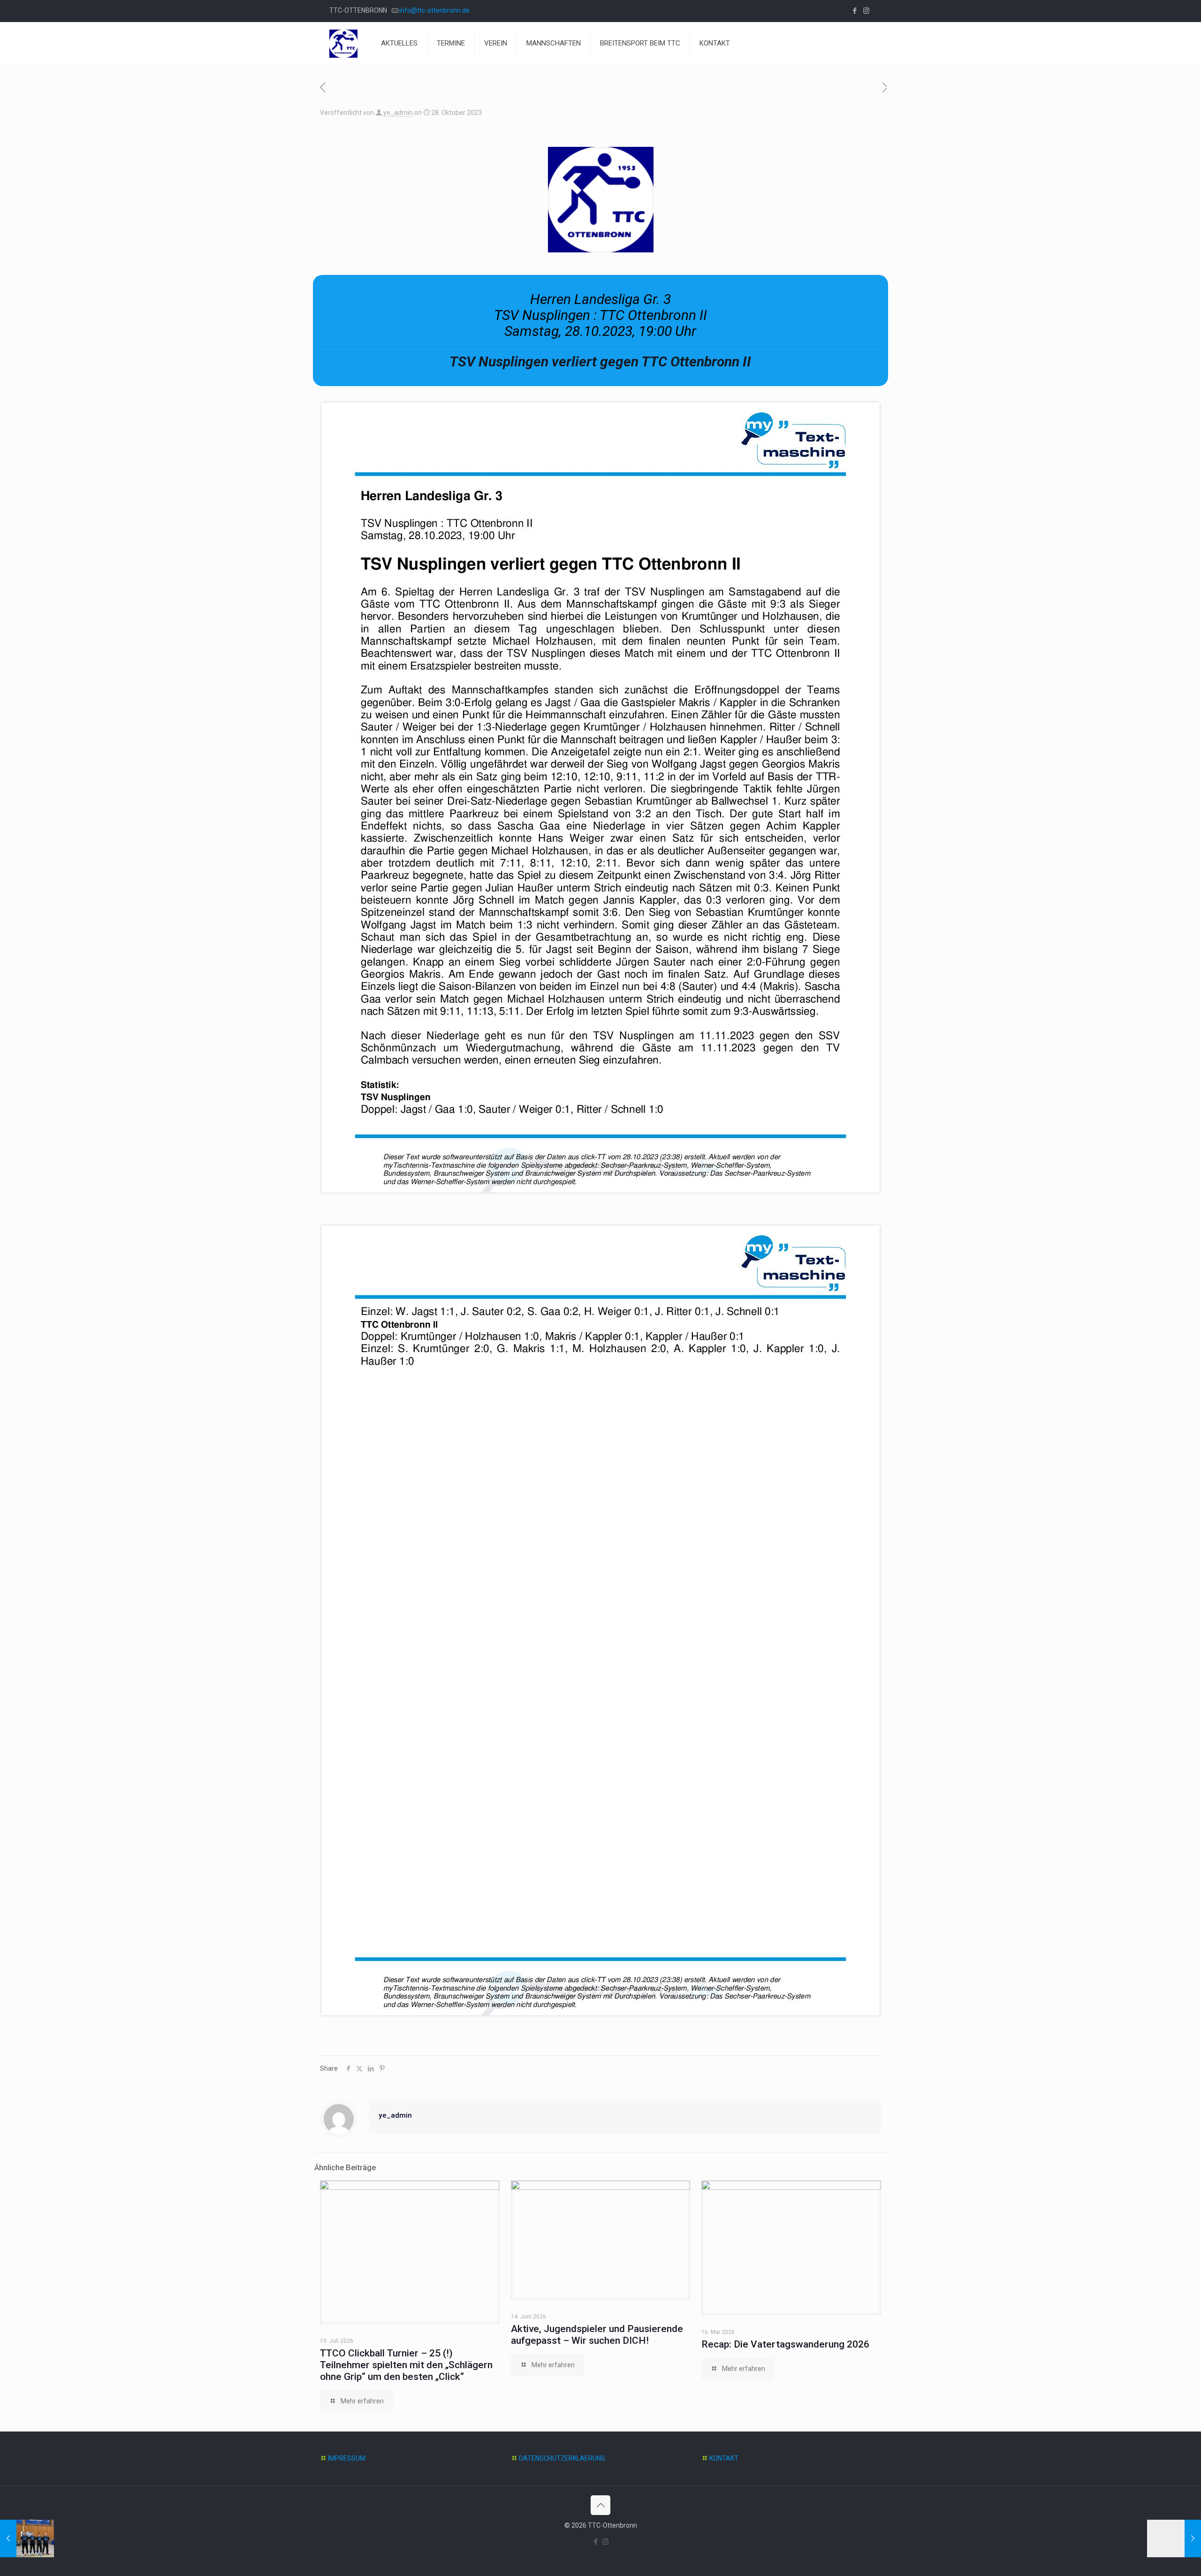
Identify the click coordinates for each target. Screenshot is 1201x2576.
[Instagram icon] (866, 11)
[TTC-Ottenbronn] (343, 43)
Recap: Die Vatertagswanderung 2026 (785, 2344)
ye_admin (398, 113)
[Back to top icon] (600, 2505)
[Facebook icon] (855, 11)
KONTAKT (724, 2458)
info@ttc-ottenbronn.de (434, 10)
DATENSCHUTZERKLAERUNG (562, 2458)
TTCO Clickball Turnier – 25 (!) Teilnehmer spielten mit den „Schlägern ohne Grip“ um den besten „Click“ (406, 2365)
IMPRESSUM (347, 2458)
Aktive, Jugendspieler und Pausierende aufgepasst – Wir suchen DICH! (597, 2335)
